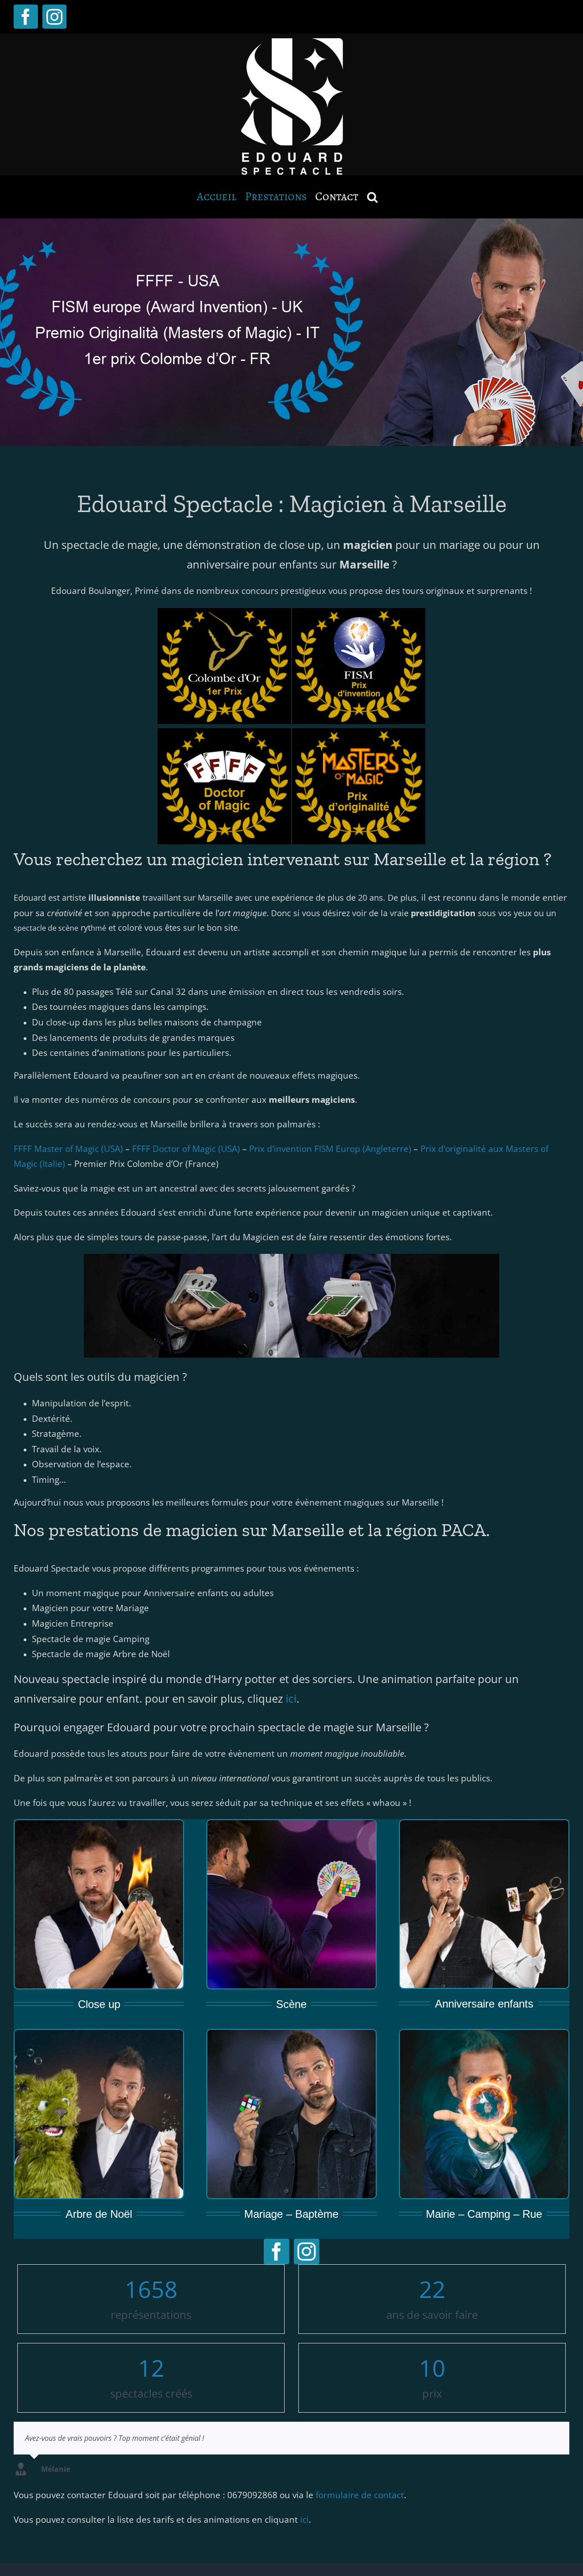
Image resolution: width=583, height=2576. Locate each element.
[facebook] (276, 2251)
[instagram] (307, 2251)
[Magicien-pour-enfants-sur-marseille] (484, 1824)
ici (291, 1698)
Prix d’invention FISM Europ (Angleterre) (330, 1149)
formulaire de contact (360, 2495)
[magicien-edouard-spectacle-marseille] (484, 2033)
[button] (372, 197)
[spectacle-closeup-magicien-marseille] (291, 1824)
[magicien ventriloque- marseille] (99, 2033)
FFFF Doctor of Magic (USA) (186, 1149)
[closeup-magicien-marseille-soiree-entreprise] (99, 1824)
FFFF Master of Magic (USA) (68, 1149)
